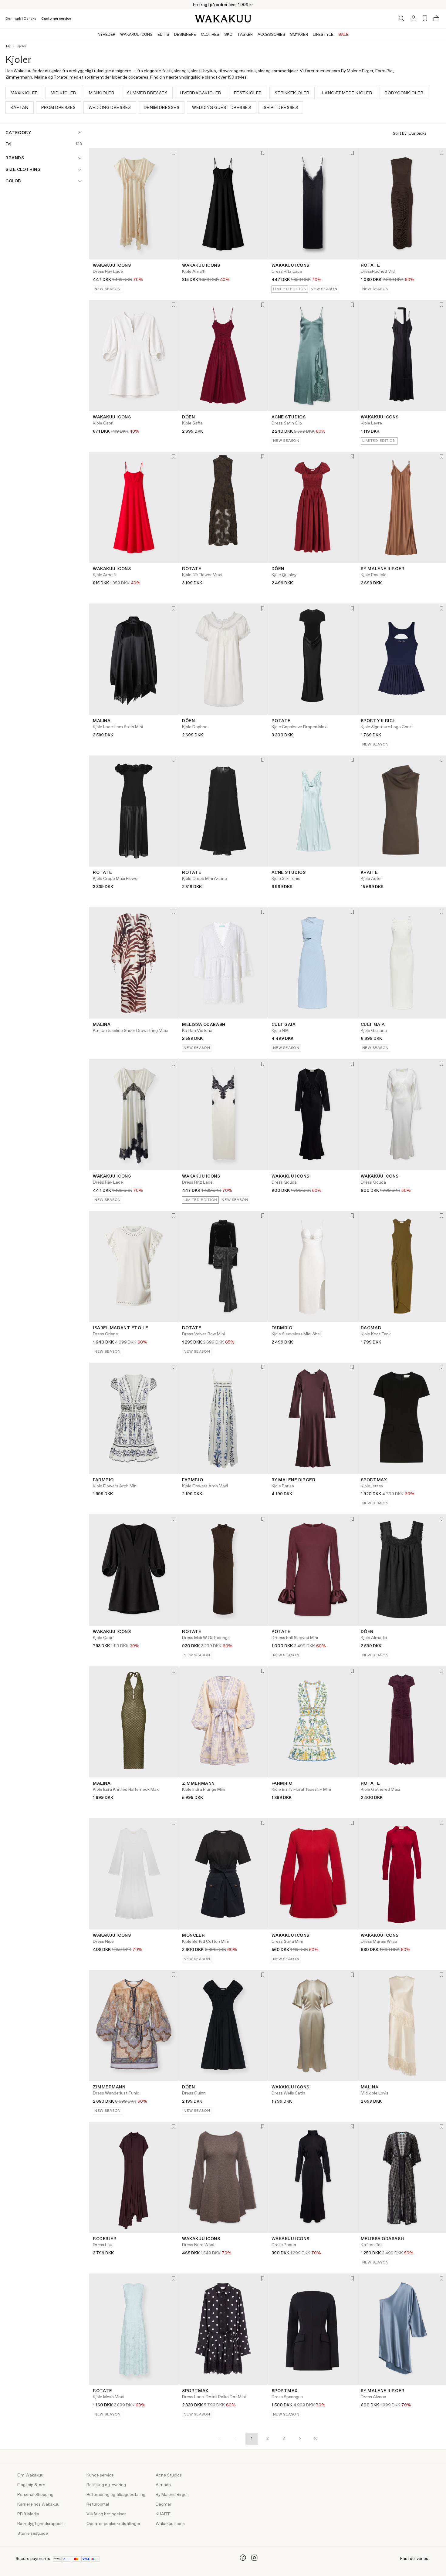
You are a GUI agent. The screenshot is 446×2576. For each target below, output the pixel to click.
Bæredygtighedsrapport (41, 2524)
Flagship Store (31, 2485)
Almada (163, 2485)
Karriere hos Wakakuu (38, 2504)
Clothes (210, 35)
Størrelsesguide (33, 2534)
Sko (228, 35)
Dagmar (164, 2504)
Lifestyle (323, 35)
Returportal (98, 2504)
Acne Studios (169, 2475)
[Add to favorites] (173, 153)
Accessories (271, 35)
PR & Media (28, 2514)
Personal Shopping (35, 2495)
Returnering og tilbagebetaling (116, 2495)
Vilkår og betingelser (106, 2514)
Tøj (8, 46)
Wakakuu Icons (136, 35)
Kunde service (100, 2475)
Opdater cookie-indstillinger (113, 2524)
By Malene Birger (172, 2495)
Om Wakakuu (30, 2475)
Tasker (245, 35)
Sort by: (400, 134)
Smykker (299, 35)
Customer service (56, 19)
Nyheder (106, 35)
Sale (343, 35)
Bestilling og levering (106, 2485)
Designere (185, 35)
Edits (163, 35)
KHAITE (163, 2514)
